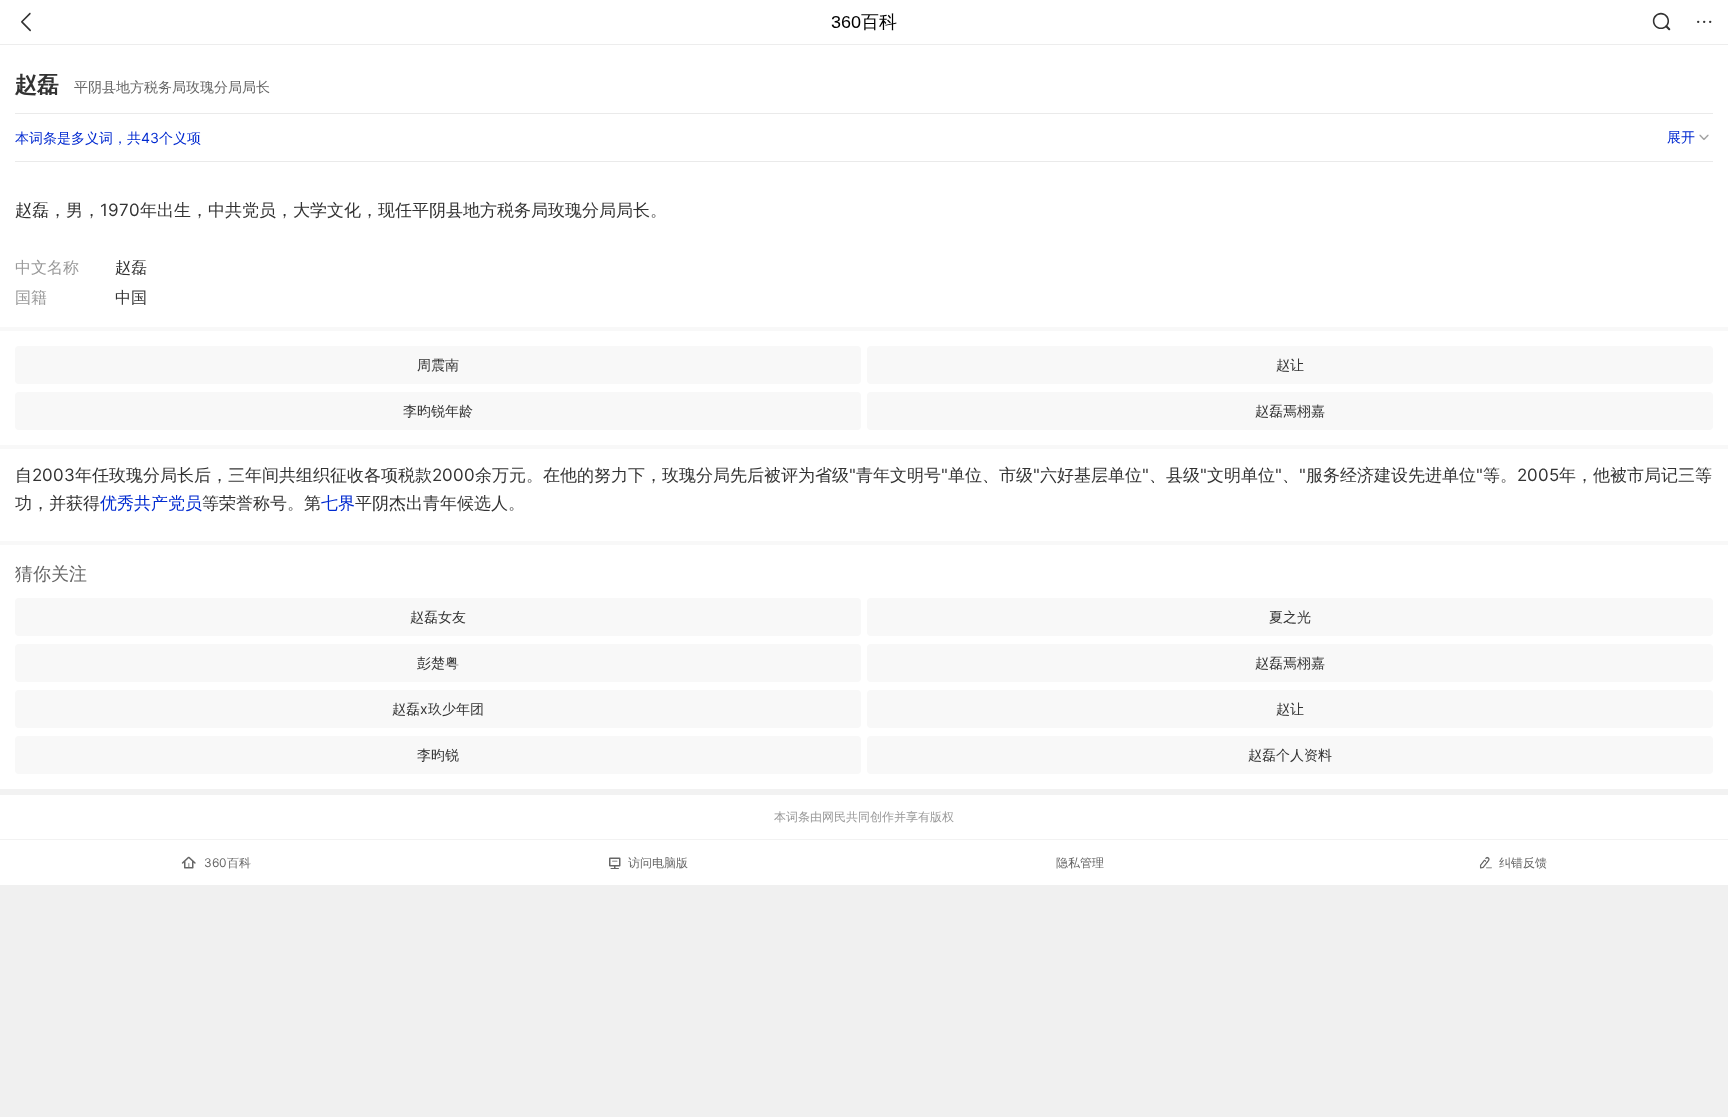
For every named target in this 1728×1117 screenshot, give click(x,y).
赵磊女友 (438, 616)
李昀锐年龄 (438, 410)
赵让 (1290, 364)
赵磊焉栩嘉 (1290, 410)
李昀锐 (438, 754)
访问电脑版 (658, 862)
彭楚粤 (438, 662)
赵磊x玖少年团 (438, 708)
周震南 (438, 364)
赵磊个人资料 (1290, 754)
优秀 (151, 503)
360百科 (864, 22)
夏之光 (1290, 616)
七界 (338, 503)
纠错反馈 (1523, 862)
